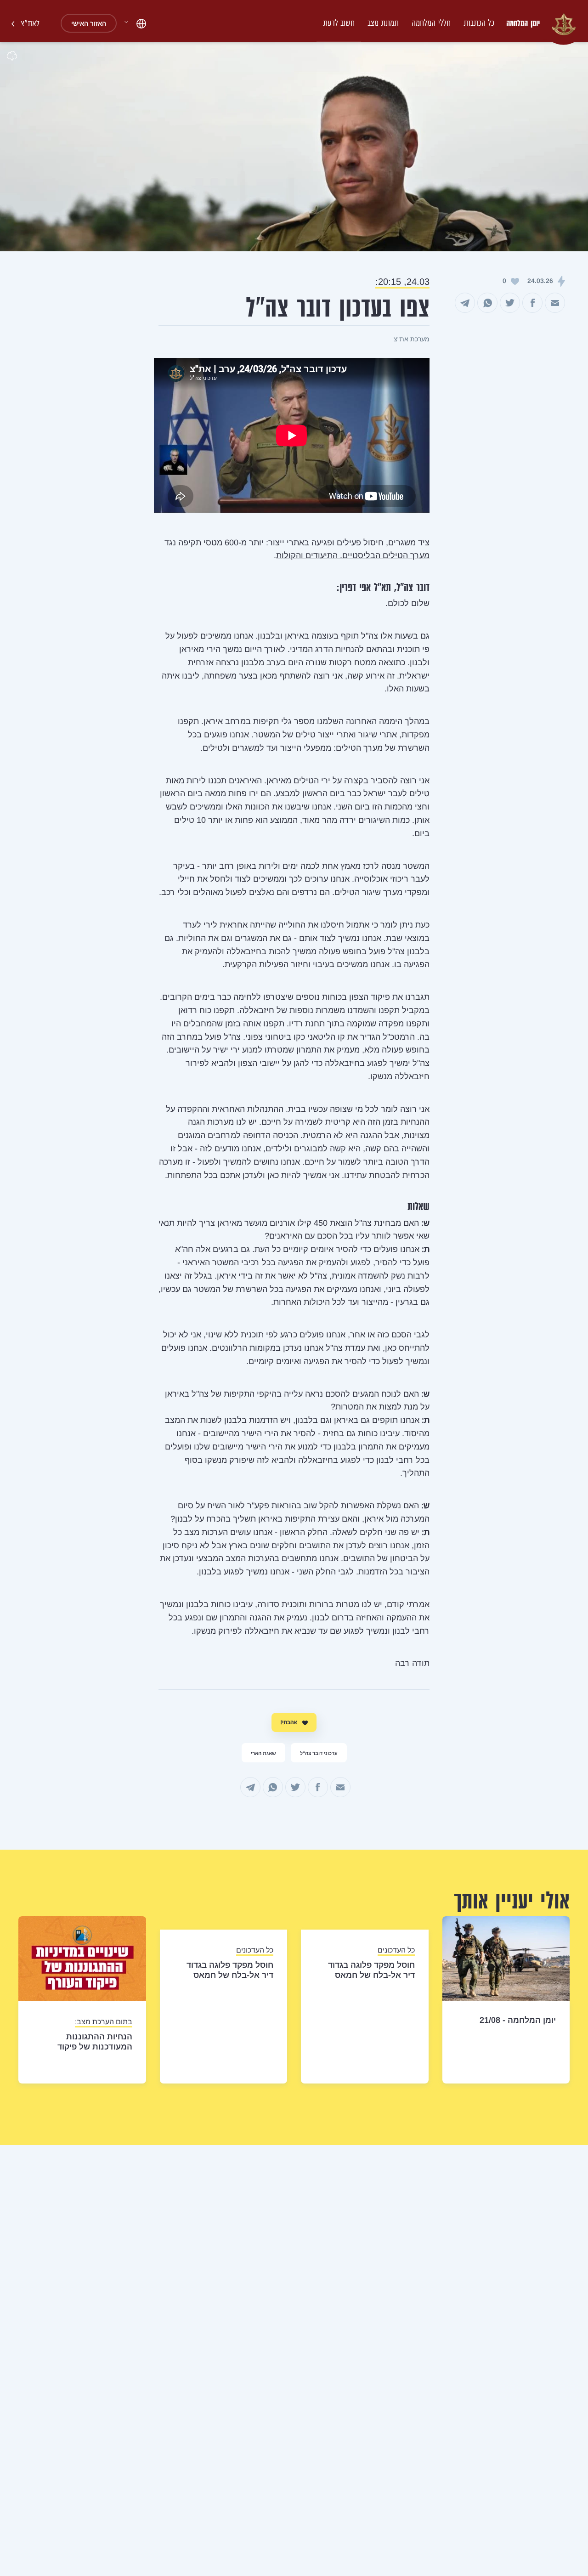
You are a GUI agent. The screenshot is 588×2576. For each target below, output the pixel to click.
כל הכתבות (479, 23)
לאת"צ (29, 23)
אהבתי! (289, 1722)
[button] (135, 24)
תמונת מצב (383, 23)
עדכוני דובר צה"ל (319, 1753)
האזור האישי (89, 23)
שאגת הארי (263, 1753)
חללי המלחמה (431, 23)
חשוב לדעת (339, 23)
